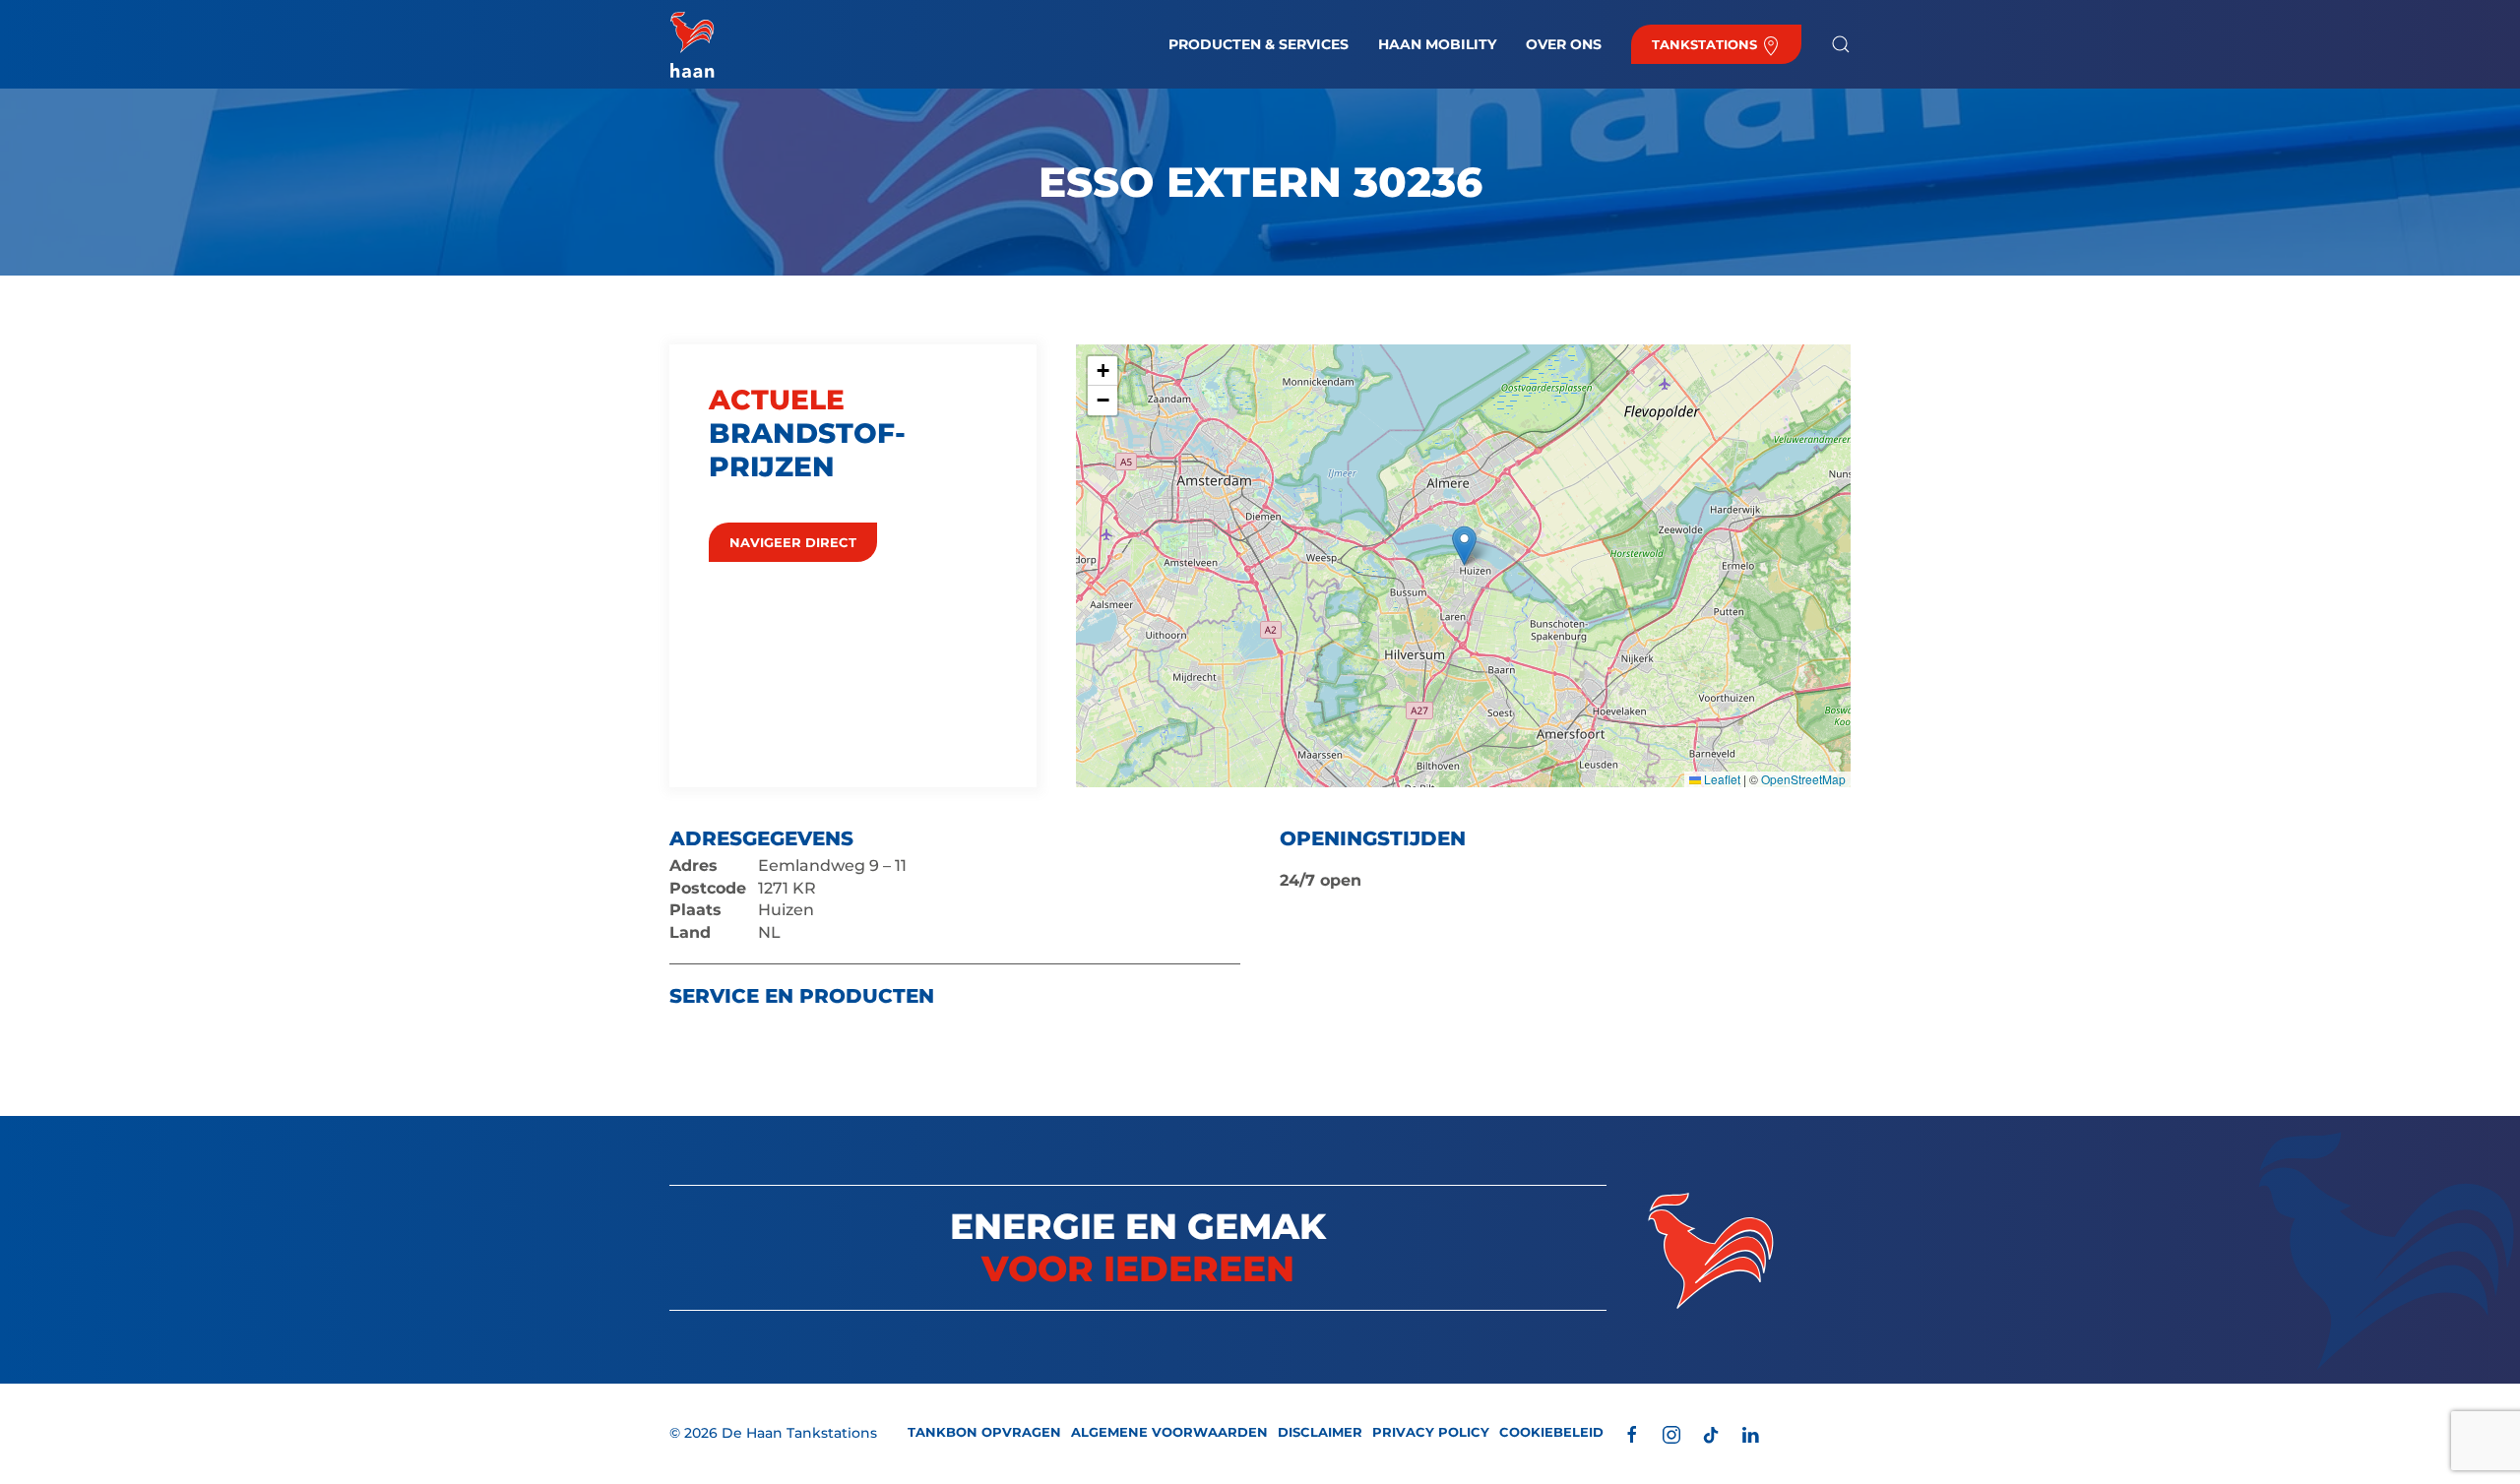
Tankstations (1706, 44)
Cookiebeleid (1551, 1432)
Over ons (1564, 44)
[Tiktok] (1711, 1433)
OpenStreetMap (1803, 779)
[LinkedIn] (1750, 1433)
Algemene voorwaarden (1169, 1432)
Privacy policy (1431, 1432)
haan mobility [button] (1437, 44)
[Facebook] (1632, 1433)
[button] (1841, 44)
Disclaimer (1320, 1432)
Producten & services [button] (1259, 44)
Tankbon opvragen (984, 1432)
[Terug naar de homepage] (692, 44)
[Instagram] (1671, 1433)
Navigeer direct (793, 542)
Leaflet (1721, 779)
